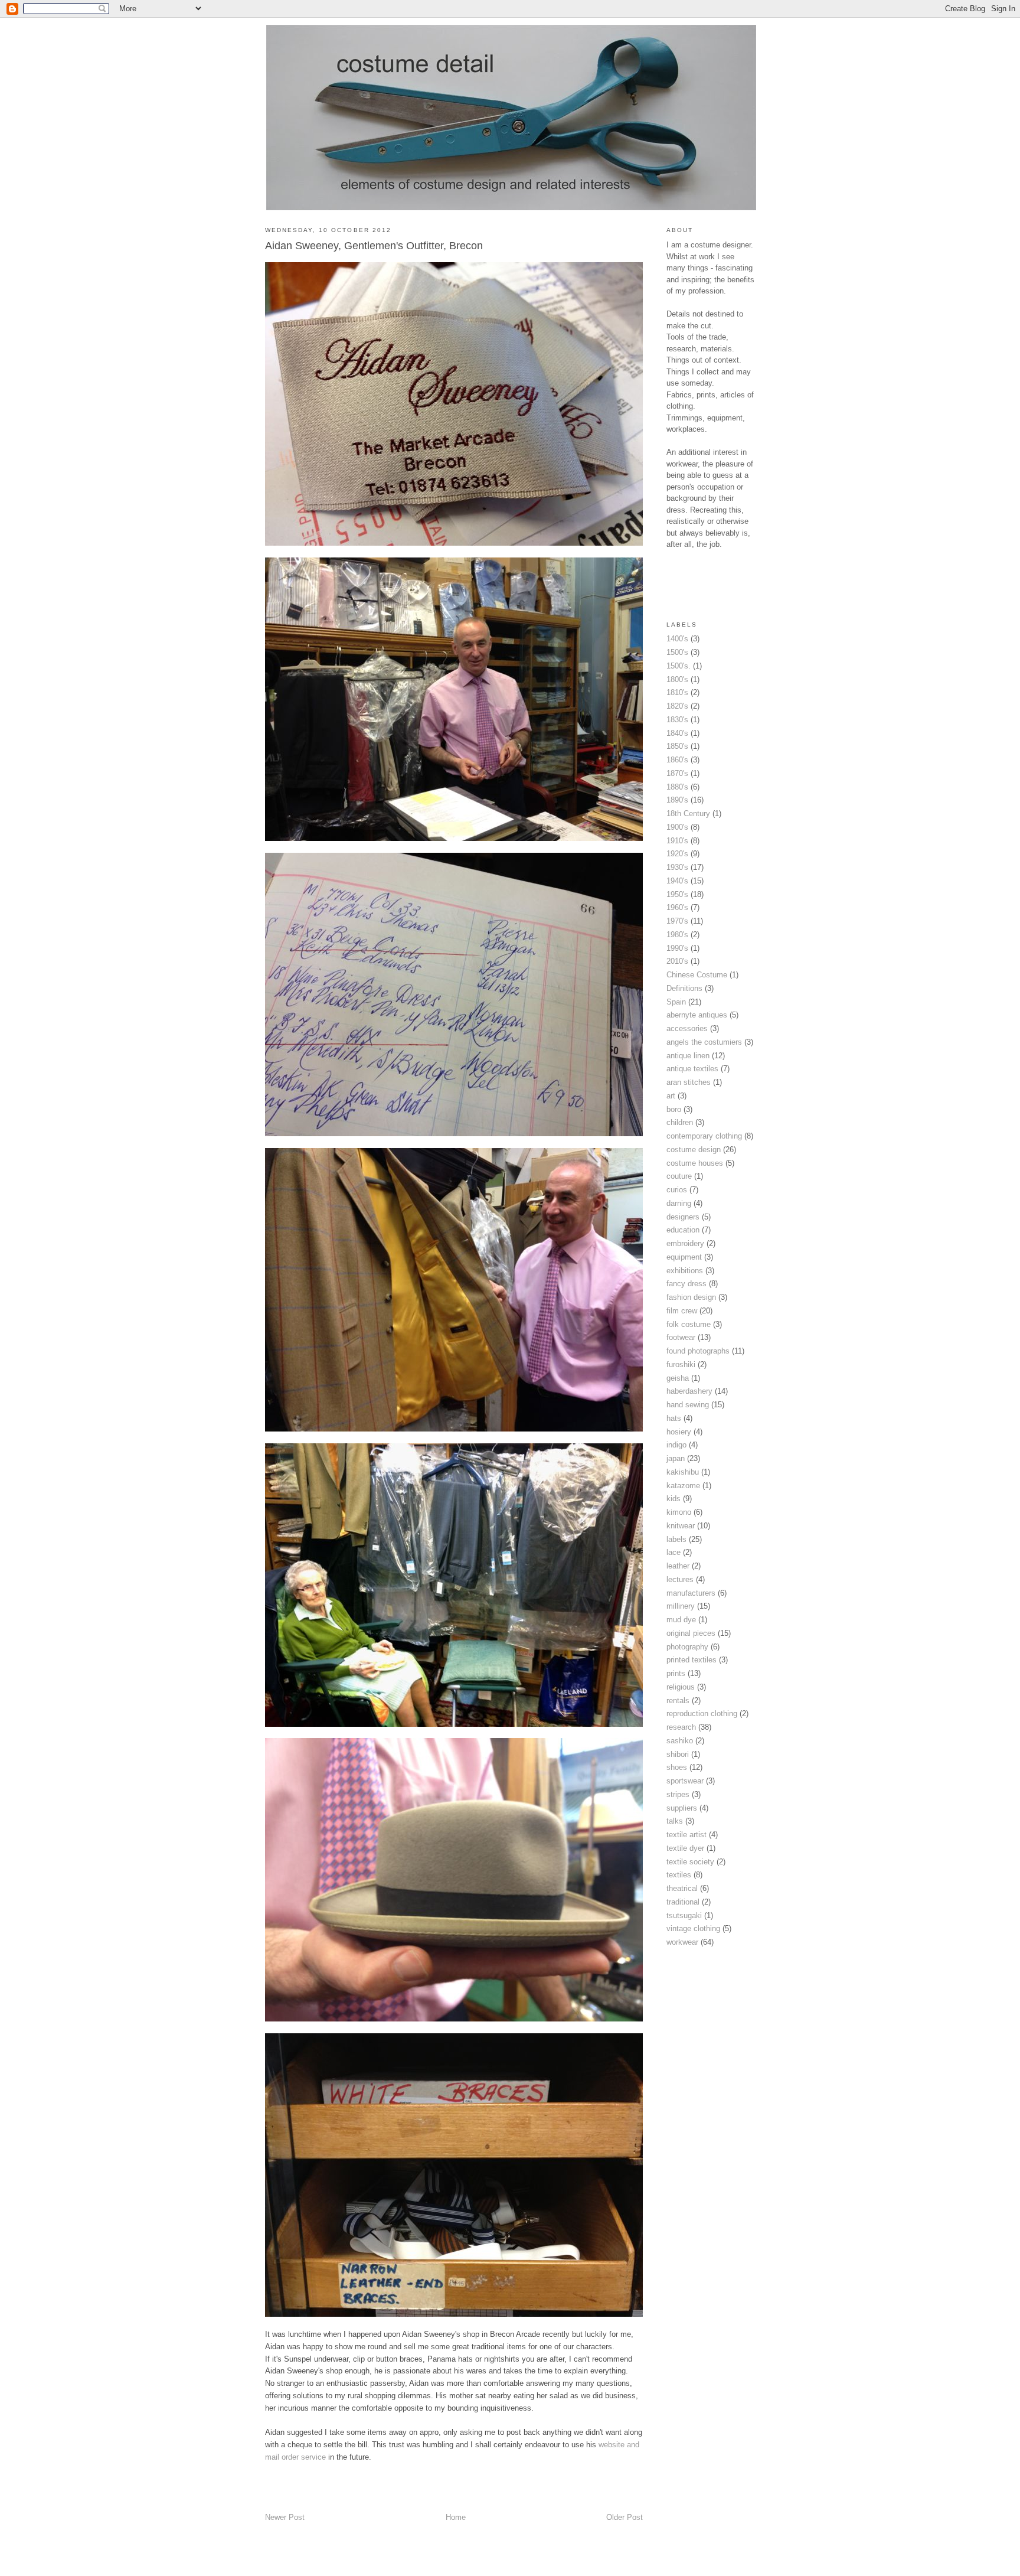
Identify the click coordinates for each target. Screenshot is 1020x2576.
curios (677, 1190)
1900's (677, 827)
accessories (687, 1028)
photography (687, 1647)
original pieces (691, 1633)
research (681, 1727)
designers (683, 1217)
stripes (678, 1794)
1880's (677, 787)
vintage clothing (693, 1928)
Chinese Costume (697, 975)
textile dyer (685, 1848)
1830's (677, 720)
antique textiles (692, 1069)
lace (674, 1552)
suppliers (682, 1808)
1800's (677, 679)
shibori (678, 1754)
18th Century (688, 813)
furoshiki (681, 1364)
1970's (677, 921)
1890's (677, 800)
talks (675, 1821)
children (680, 1122)
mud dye (681, 1620)
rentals (678, 1701)
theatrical (682, 1888)
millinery (681, 1606)
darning (679, 1203)
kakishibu (683, 1472)
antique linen (688, 1056)
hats (674, 1418)
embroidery (685, 1243)
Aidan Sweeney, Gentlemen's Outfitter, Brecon (374, 246)
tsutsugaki (684, 1915)
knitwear (681, 1526)
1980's (677, 935)
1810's (677, 692)
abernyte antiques (697, 1015)
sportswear (685, 1781)
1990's (677, 948)
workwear (682, 1942)
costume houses (695, 1163)
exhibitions (685, 1271)
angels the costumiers (704, 1042)
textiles (679, 1875)
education (683, 1230)
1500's (677, 652)
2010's (677, 961)
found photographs (698, 1351)
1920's (677, 854)
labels (676, 1539)
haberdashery (689, 1391)
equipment (684, 1257)
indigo (676, 1445)
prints (676, 1673)
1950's (677, 894)
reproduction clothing (702, 1713)
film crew (682, 1311)
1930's (677, 867)
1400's (677, 639)
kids (674, 1499)
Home (456, 2517)
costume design (694, 1150)
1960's (677, 907)
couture (679, 1176)
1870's (677, 773)
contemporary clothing (704, 1136)
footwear (681, 1337)
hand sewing (688, 1405)
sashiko (680, 1741)
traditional (683, 1902)
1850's (677, 746)
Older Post (625, 2517)
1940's (677, 881)
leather (678, 1566)
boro (674, 1109)
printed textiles (692, 1660)
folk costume (689, 1324)
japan (676, 1458)
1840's (677, 733)
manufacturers (691, 1593)
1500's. (679, 666)
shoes (677, 1767)
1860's (677, 760)
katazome (683, 1486)
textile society (690, 1862)
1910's (677, 841)
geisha (678, 1378)
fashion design (691, 1297)
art (671, 1096)
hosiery (679, 1432)
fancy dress (686, 1284)
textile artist (686, 1835)
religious (681, 1687)
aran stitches (689, 1082)
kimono (679, 1512)
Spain (676, 1002)
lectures (680, 1579)
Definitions (684, 988)
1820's (677, 706)
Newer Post (285, 2517)
